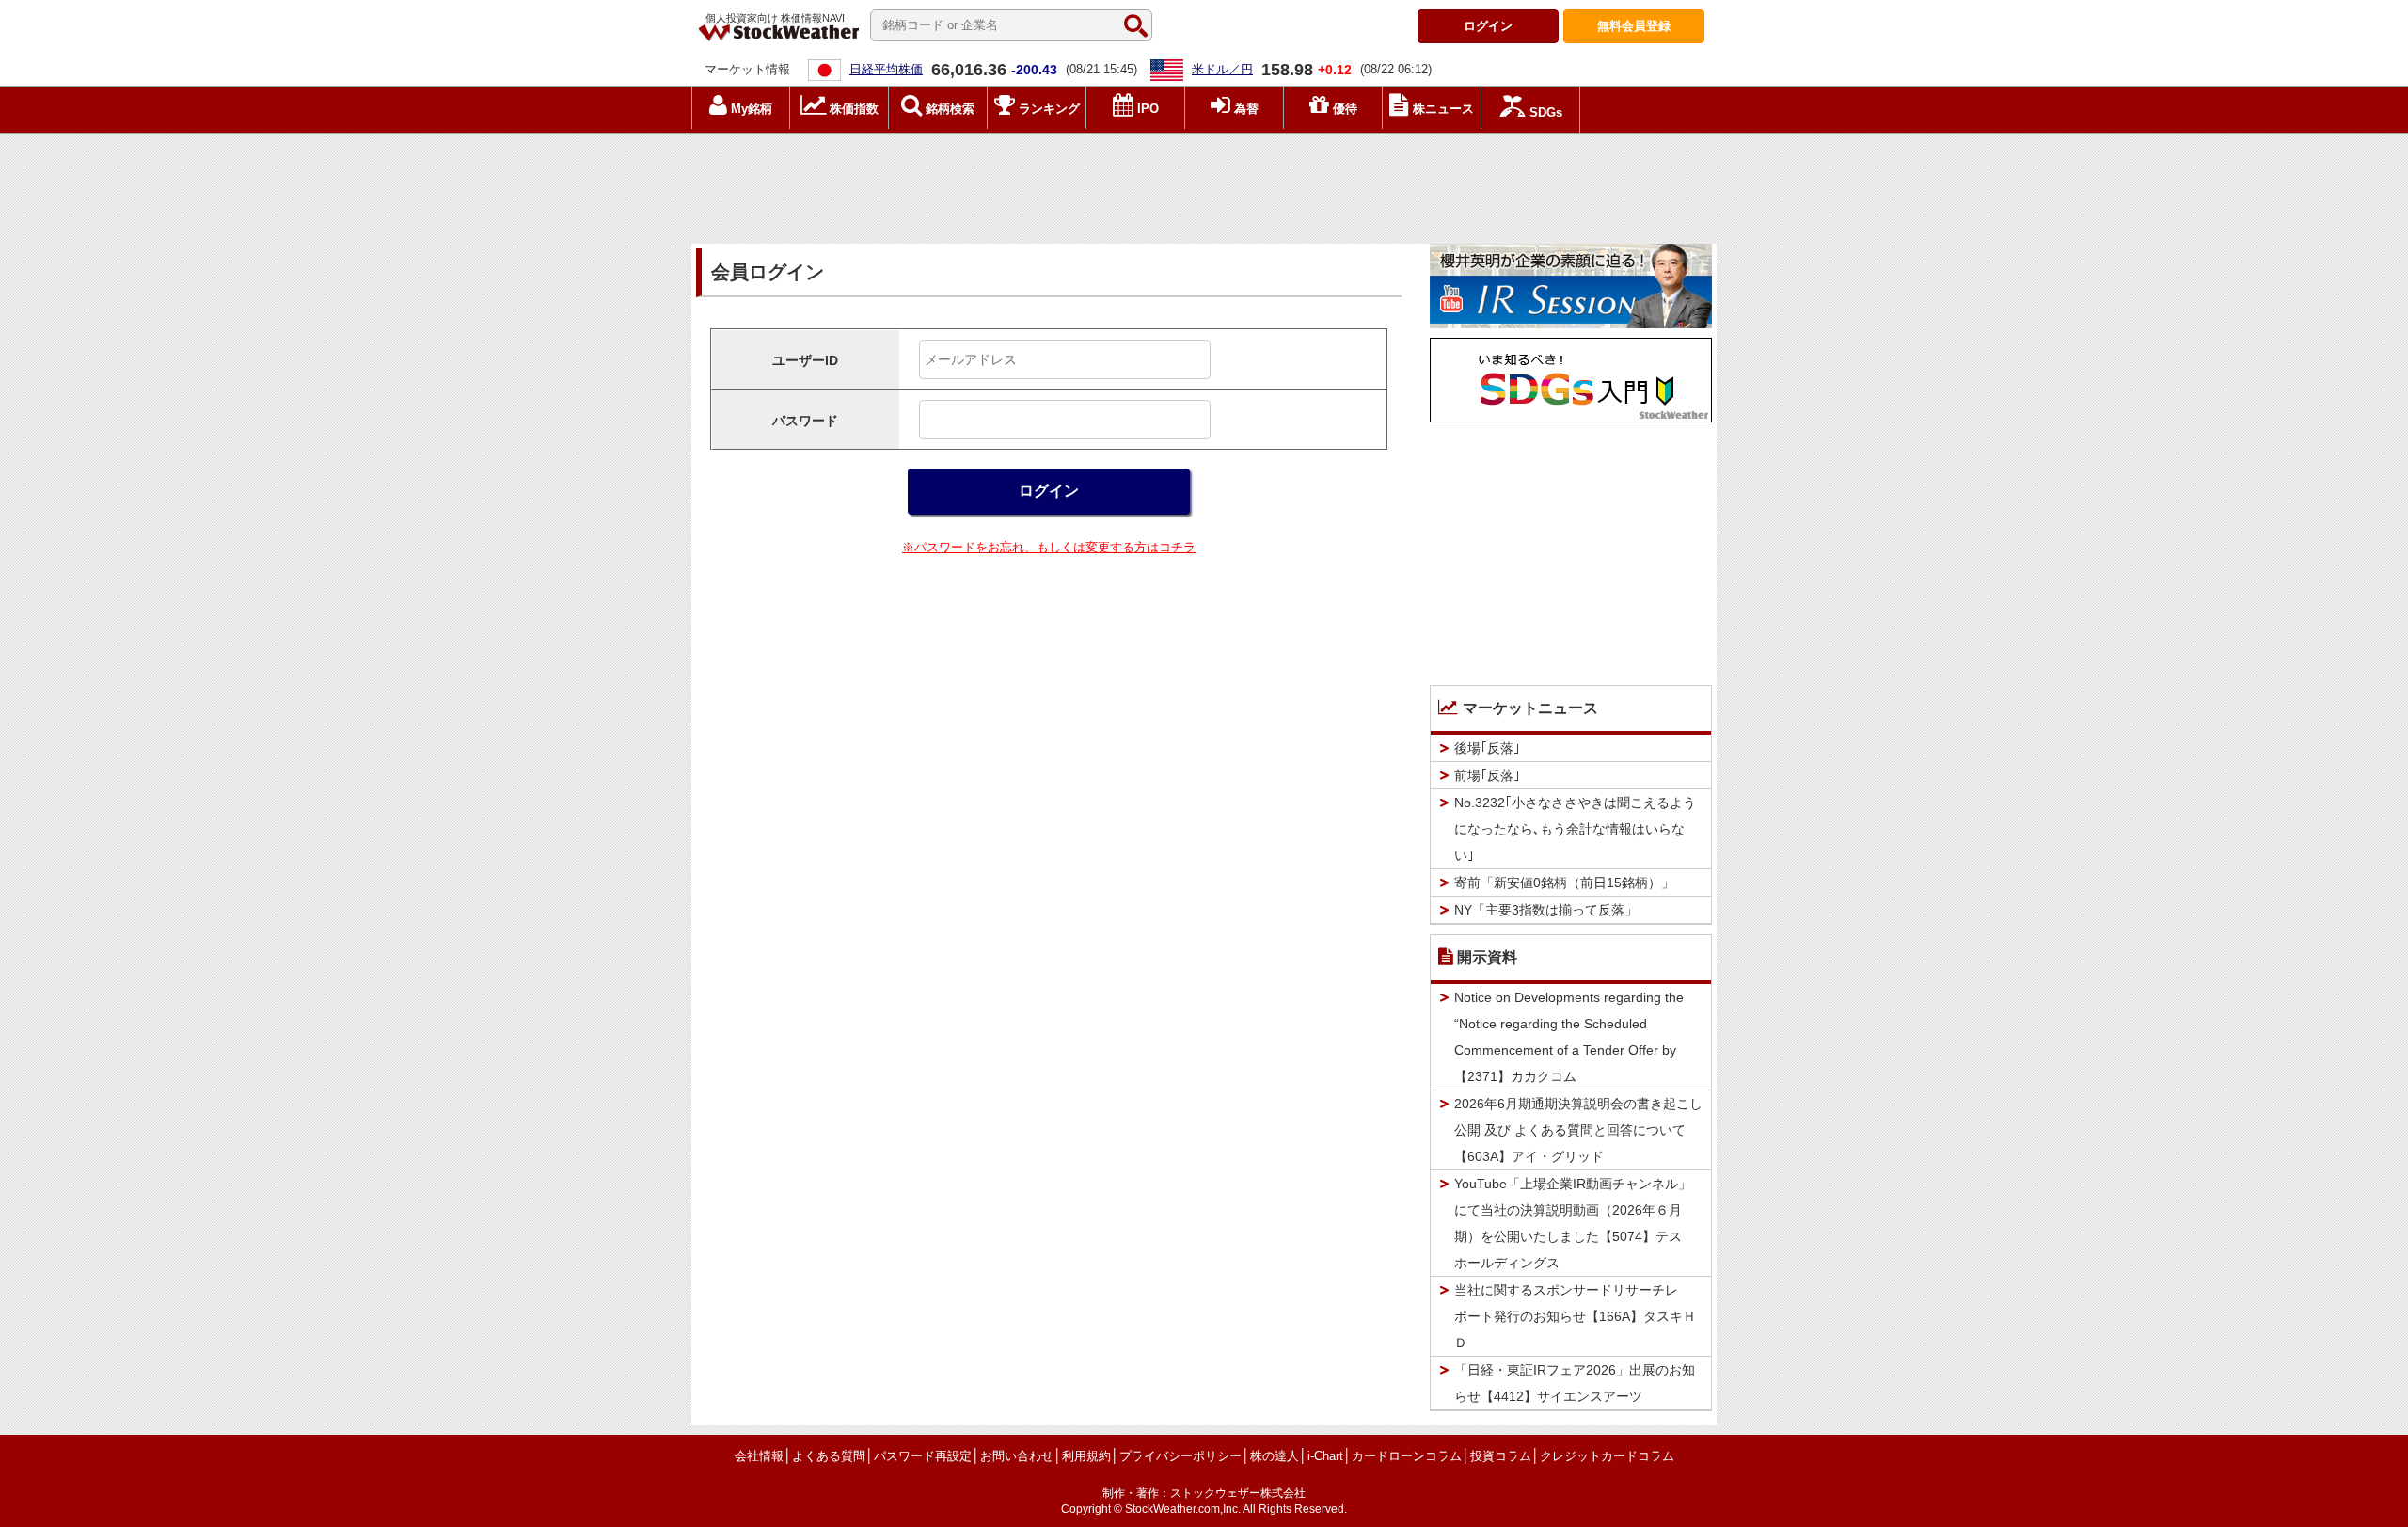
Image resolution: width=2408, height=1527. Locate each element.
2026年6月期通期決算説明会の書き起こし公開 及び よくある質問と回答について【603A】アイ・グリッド (1578, 1130)
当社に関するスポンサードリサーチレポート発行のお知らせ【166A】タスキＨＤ (1575, 1316)
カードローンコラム (1407, 1456)
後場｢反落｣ (1487, 748)
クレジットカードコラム (1607, 1456)
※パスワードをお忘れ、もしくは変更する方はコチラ (1049, 547)
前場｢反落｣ (1487, 775)
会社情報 (759, 1456)
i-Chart (1325, 1456)
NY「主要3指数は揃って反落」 (1546, 910)
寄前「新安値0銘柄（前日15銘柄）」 (1564, 883)
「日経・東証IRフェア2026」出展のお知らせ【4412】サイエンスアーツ (1575, 1383)
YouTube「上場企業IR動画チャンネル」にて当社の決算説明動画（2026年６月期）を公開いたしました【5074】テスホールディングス (1573, 1223)
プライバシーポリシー (1180, 1456)
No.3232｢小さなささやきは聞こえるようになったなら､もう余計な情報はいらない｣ (1575, 829)
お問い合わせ (1017, 1456)
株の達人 (1275, 1456)
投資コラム (1501, 1456)
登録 (1634, 26)
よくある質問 (829, 1456)
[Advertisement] (1204, 183)
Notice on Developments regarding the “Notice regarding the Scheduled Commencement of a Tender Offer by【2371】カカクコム (1569, 1037)
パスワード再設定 (923, 1456)
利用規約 (1086, 1456)
